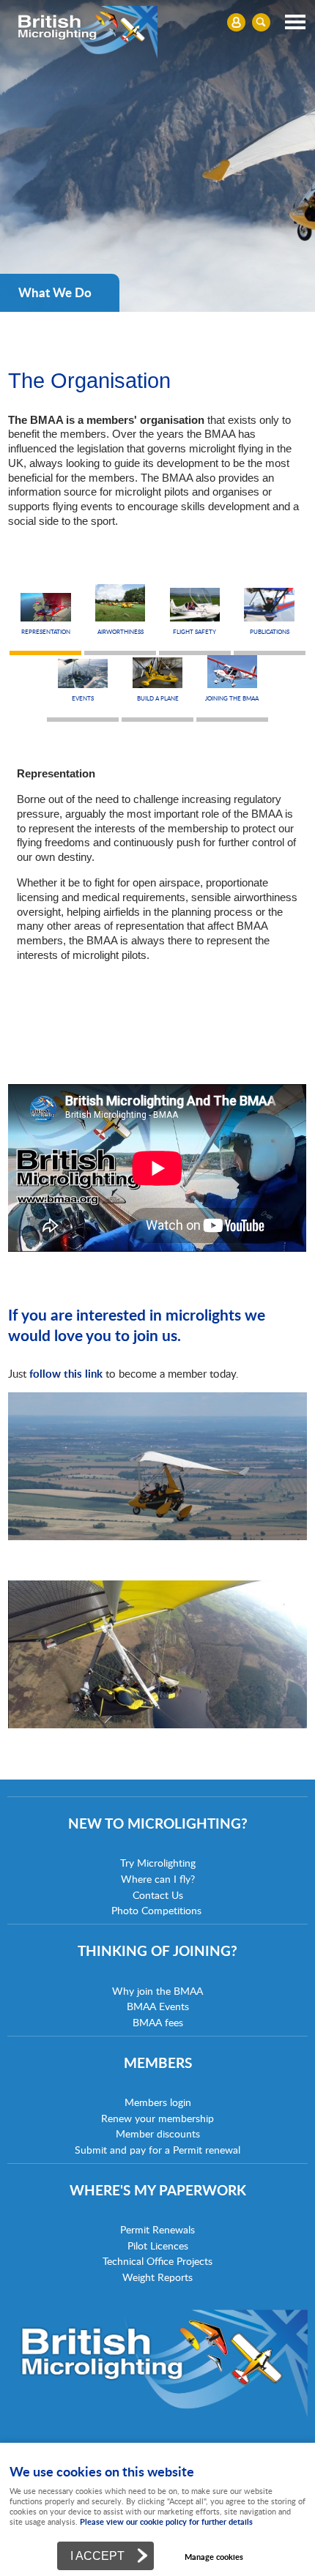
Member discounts (158, 2133)
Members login (158, 2102)
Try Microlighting (158, 1863)
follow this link (66, 1373)
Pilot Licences (158, 2245)
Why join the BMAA (157, 1991)
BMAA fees (158, 2022)
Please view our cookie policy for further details (166, 2521)
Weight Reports (157, 2277)
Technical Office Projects (157, 2261)
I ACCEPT (97, 2556)
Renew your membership (157, 2118)
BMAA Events (158, 2006)
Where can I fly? (158, 1879)
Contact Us (158, 1895)
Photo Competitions (156, 1910)
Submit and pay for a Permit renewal (157, 2150)
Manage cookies (214, 2557)
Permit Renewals (157, 2229)
